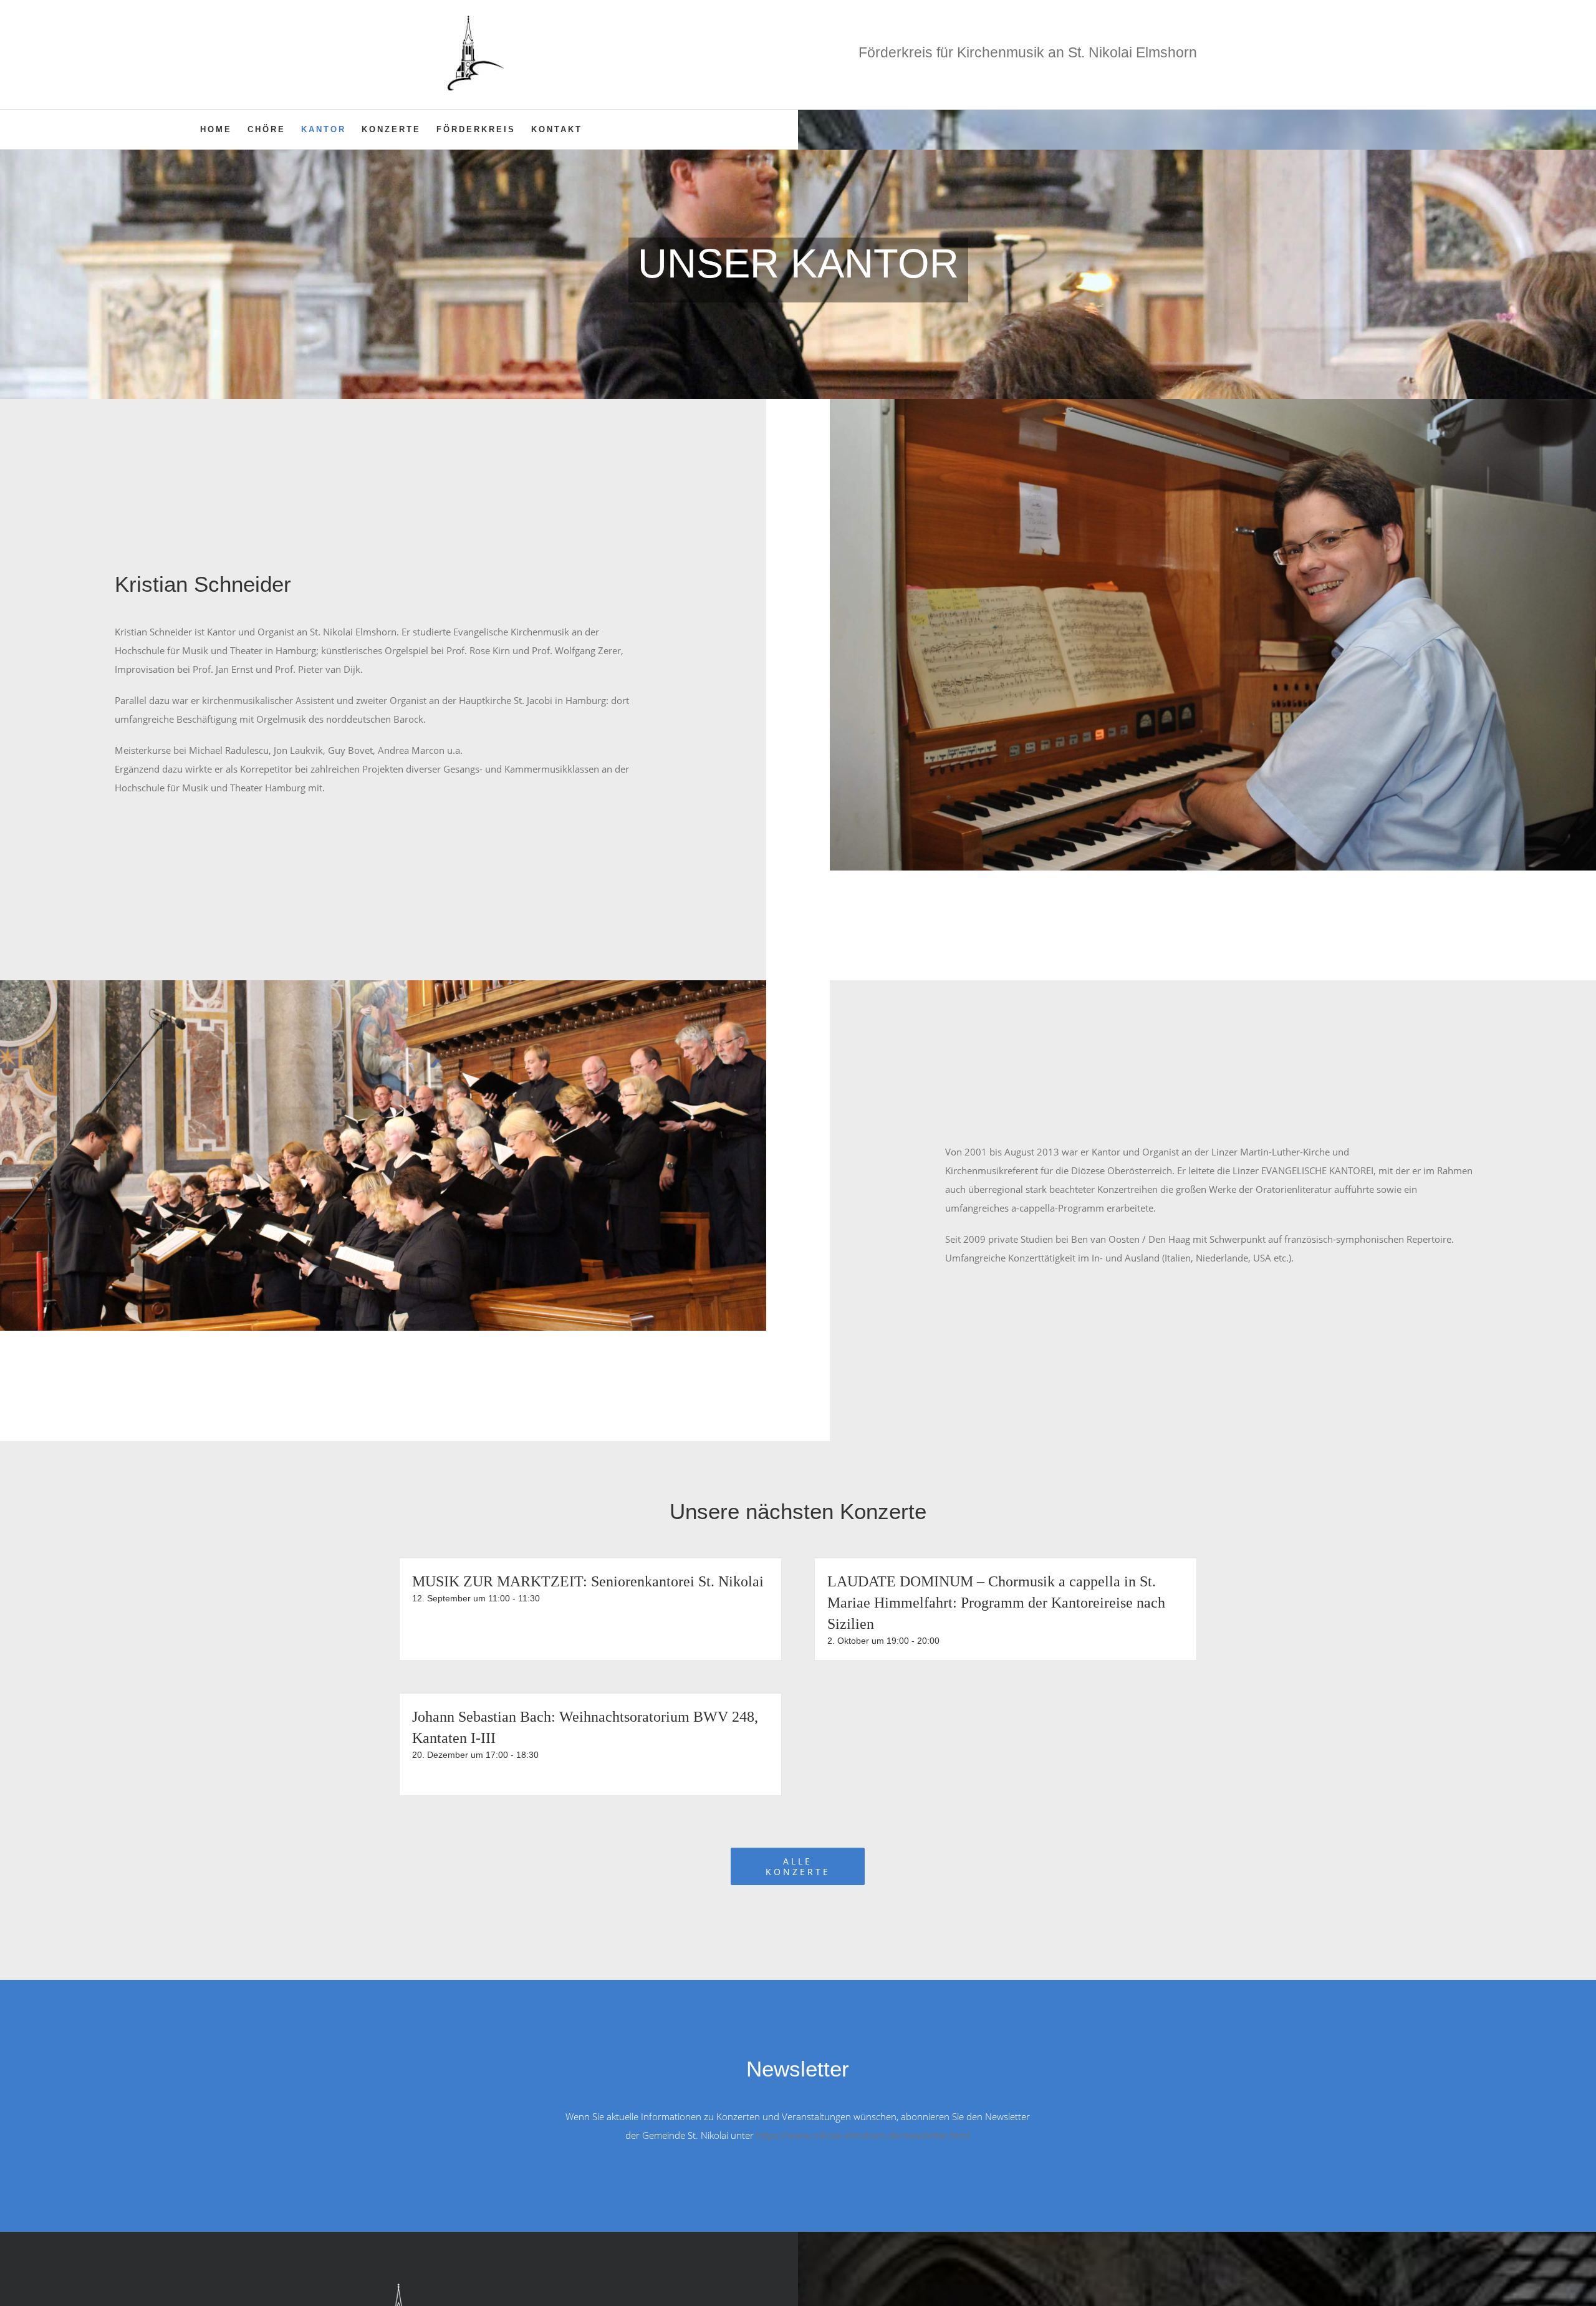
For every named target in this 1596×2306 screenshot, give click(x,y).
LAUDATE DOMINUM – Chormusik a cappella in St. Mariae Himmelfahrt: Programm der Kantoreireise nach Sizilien (996, 1603)
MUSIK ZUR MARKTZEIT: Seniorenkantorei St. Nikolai (588, 1581)
